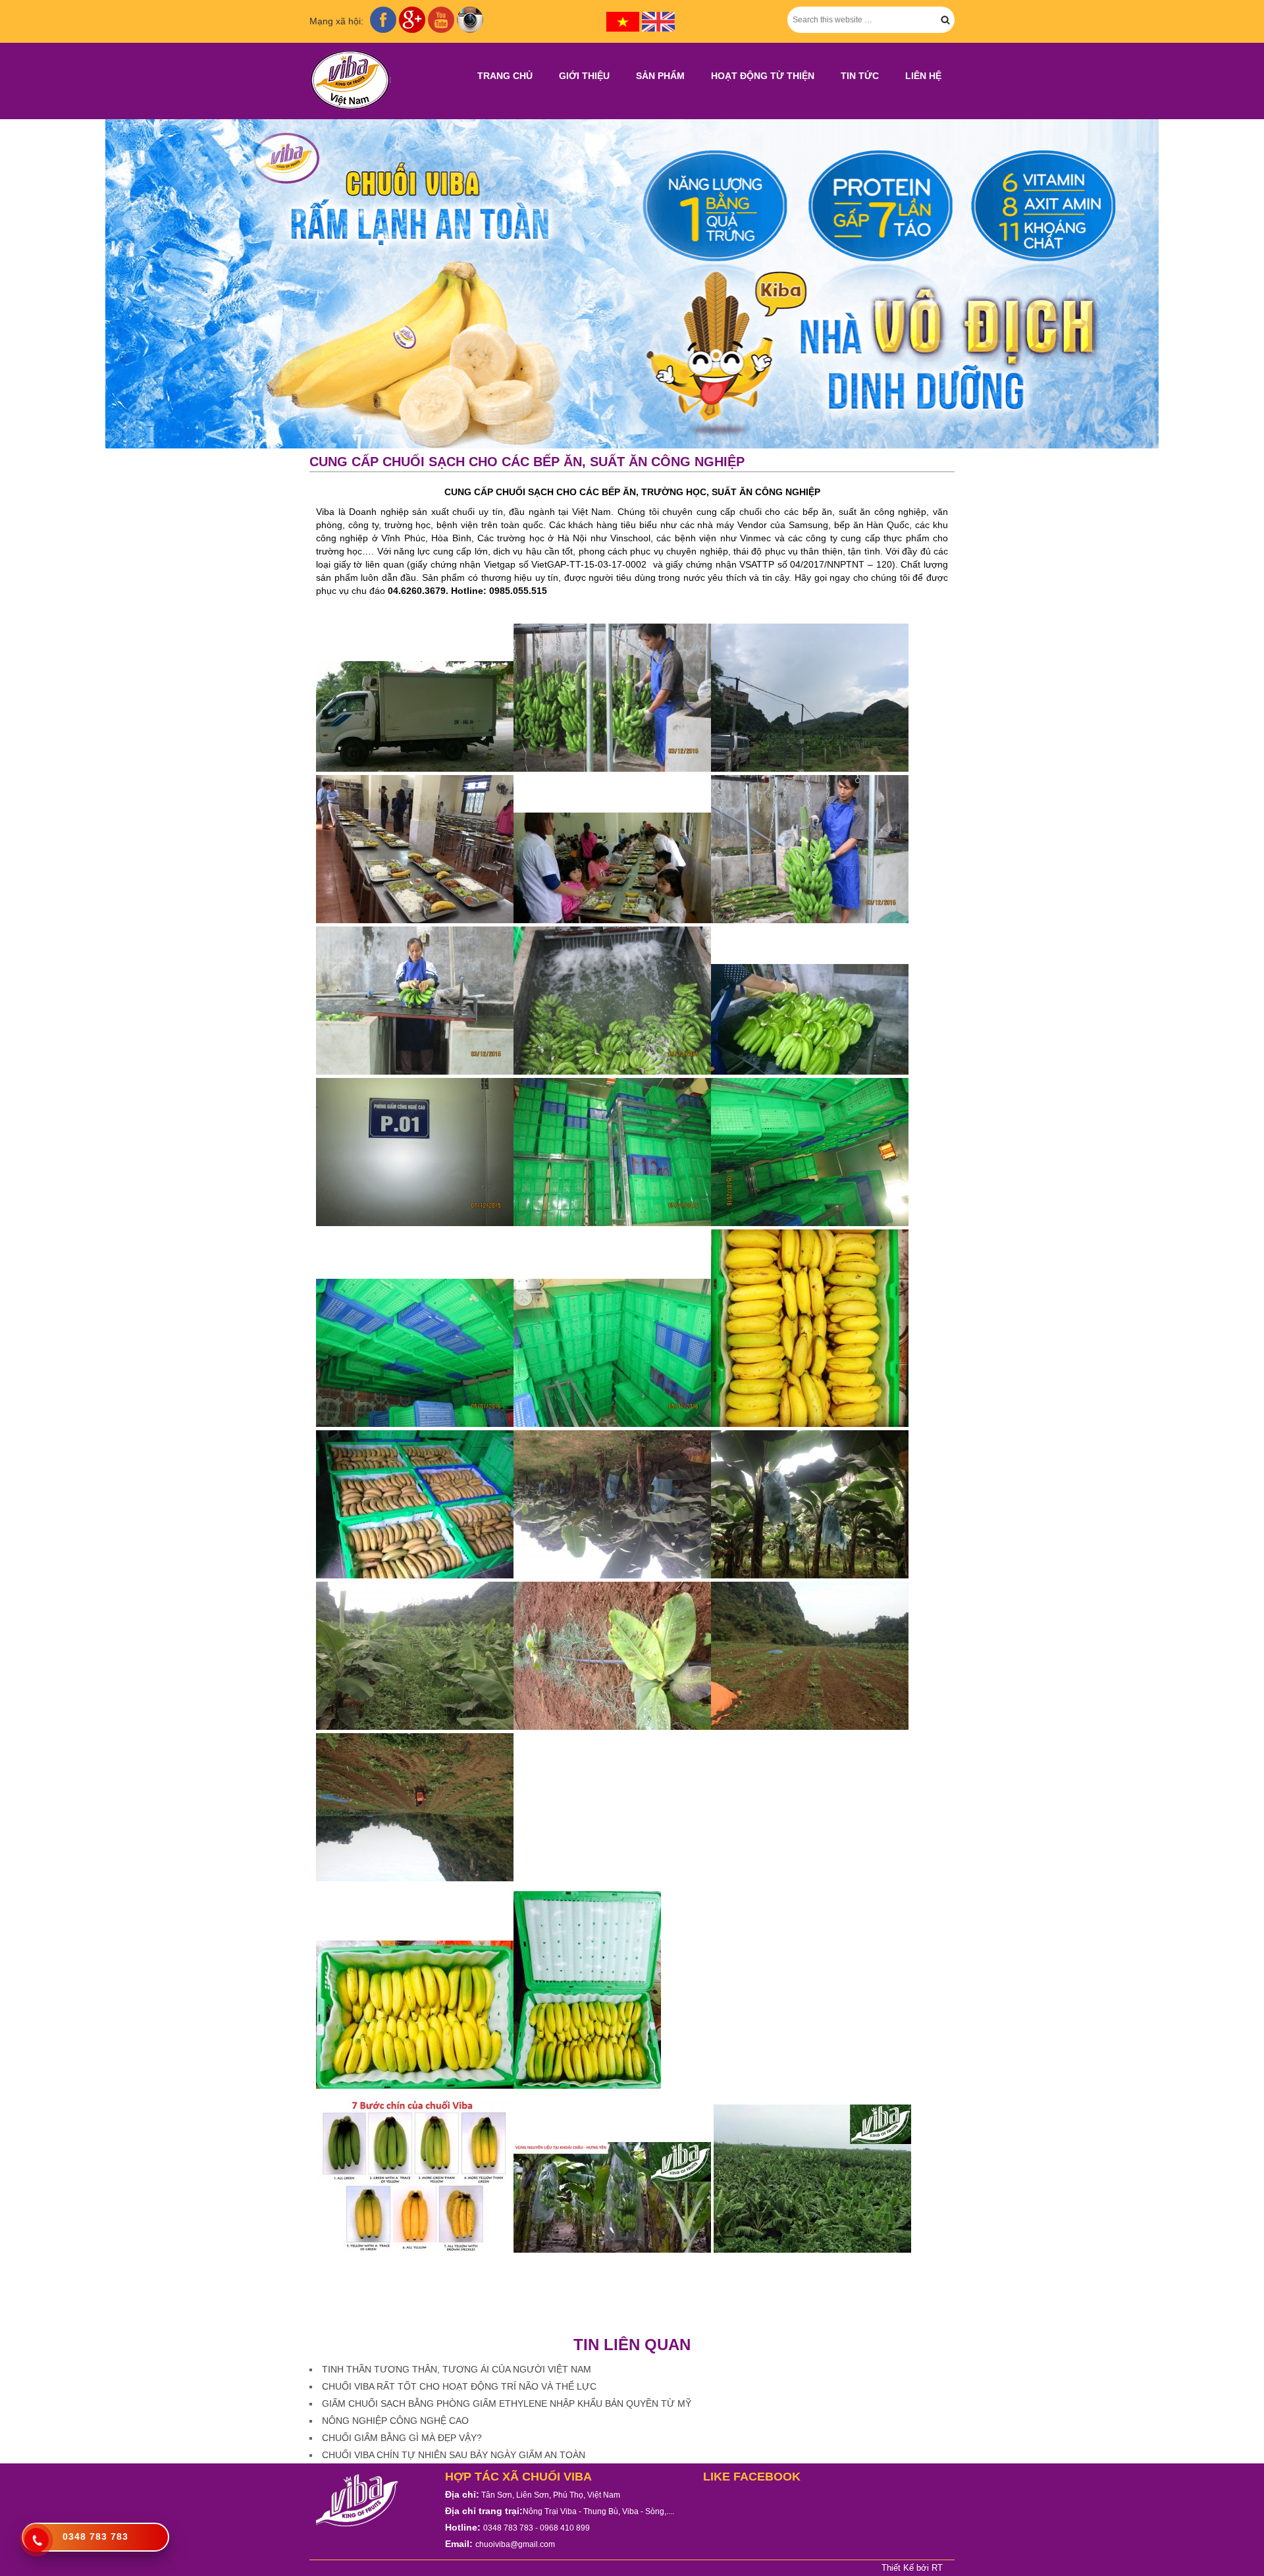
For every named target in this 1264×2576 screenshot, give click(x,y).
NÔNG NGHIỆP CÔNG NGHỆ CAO (395, 2421)
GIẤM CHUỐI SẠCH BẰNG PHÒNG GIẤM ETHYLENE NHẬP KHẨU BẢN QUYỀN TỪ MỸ (507, 2403)
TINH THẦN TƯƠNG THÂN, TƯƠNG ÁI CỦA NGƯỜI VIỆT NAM (457, 2369)
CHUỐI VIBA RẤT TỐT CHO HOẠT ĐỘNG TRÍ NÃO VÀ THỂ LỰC (459, 2386)
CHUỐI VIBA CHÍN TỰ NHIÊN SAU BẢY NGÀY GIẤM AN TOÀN (454, 2455)
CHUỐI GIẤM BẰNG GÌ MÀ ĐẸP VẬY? (402, 2438)
